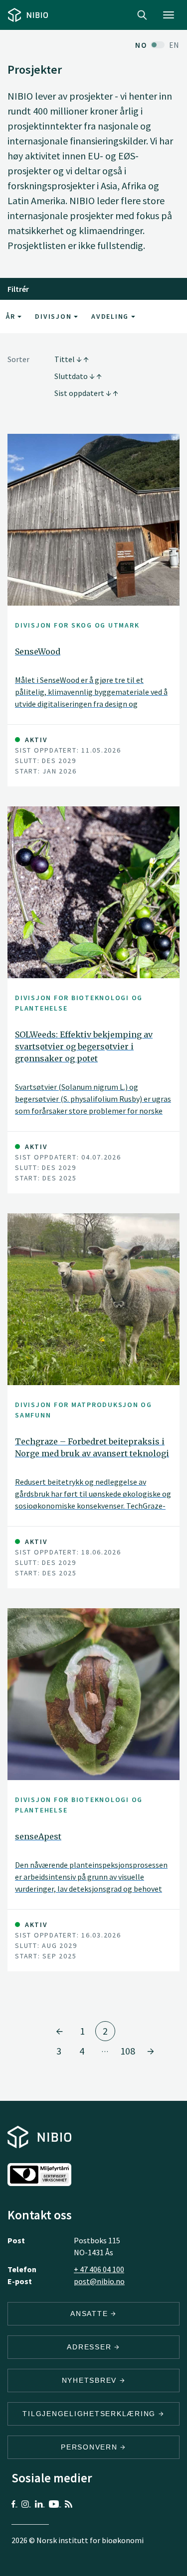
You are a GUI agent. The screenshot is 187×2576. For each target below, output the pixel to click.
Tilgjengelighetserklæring (91, 2414)
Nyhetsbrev (91, 2380)
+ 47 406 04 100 (99, 2269)
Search (142, 15)
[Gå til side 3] (151, 2051)
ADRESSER (91, 2347)
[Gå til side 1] (59, 2031)
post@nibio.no (99, 2281)
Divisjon (54, 316)
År (12, 316)
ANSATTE (91, 2314)
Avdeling (111, 316)
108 (128, 2051)
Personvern (91, 2447)
